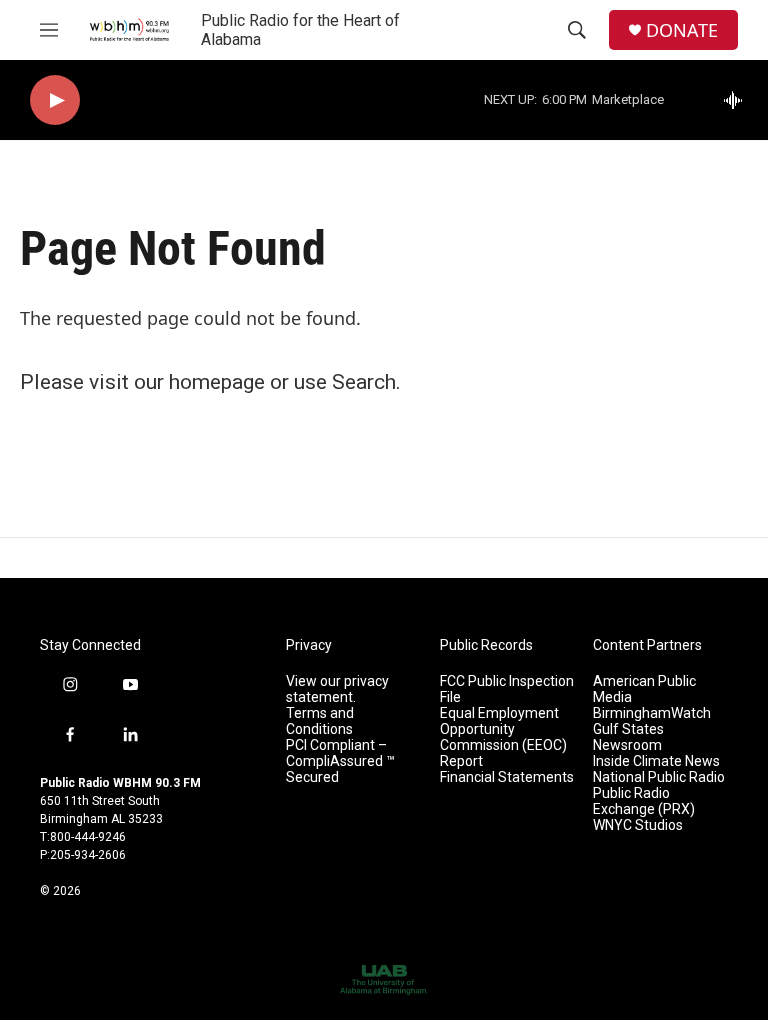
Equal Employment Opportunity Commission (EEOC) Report (503, 737)
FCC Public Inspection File (507, 689)
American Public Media (644, 689)
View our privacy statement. (337, 689)
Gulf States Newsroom (628, 737)
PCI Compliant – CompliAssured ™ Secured (340, 761)
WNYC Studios (638, 825)
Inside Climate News (656, 761)
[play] (55, 100)
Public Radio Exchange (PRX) (644, 801)
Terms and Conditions (320, 721)
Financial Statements (507, 777)
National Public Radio (659, 777)
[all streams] (738, 100)
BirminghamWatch (652, 713)
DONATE (682, 30)
